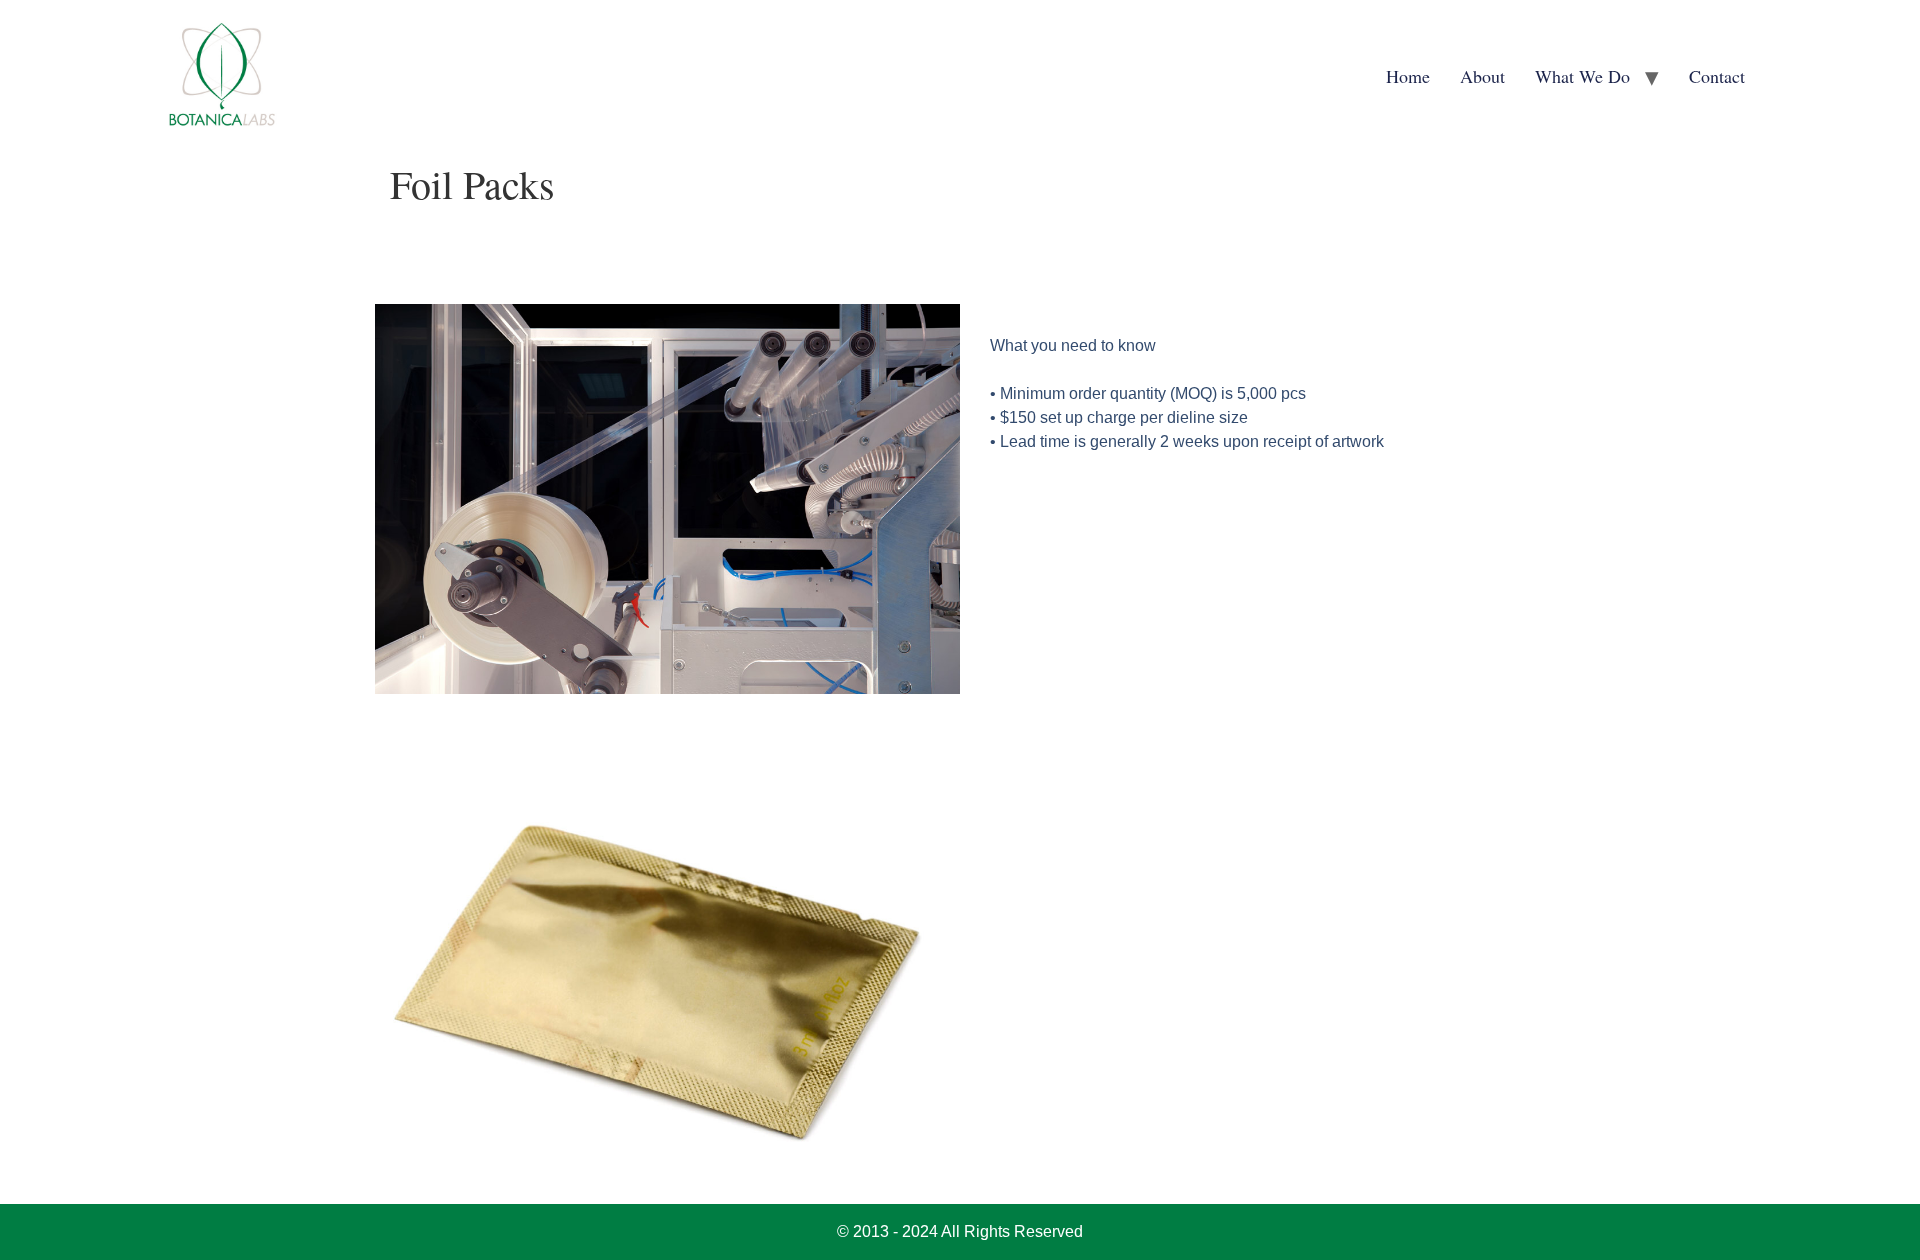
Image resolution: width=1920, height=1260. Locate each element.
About (1482, 76)
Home (1408, 76)
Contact (1717, 76)
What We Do (1582, 76)
